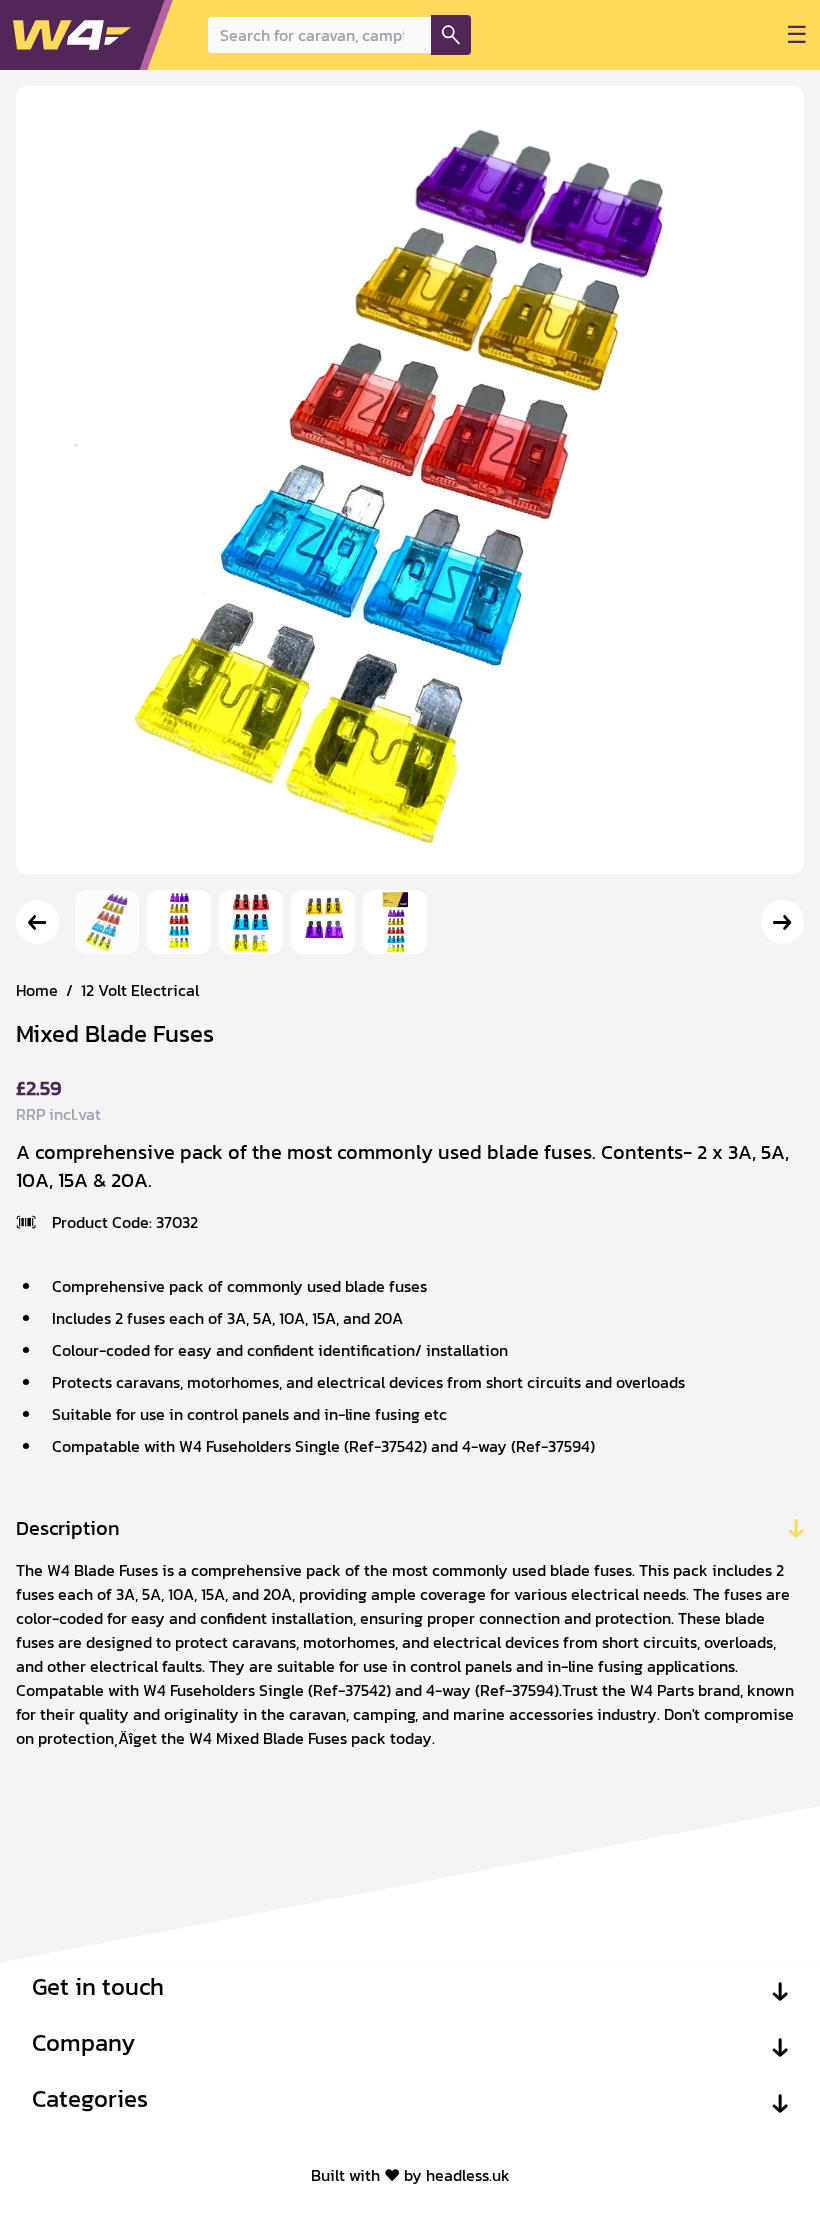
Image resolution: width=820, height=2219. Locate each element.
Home (37, 990)
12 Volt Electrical (140, 990)
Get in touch (98, 1987)
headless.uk (468, 2175)
